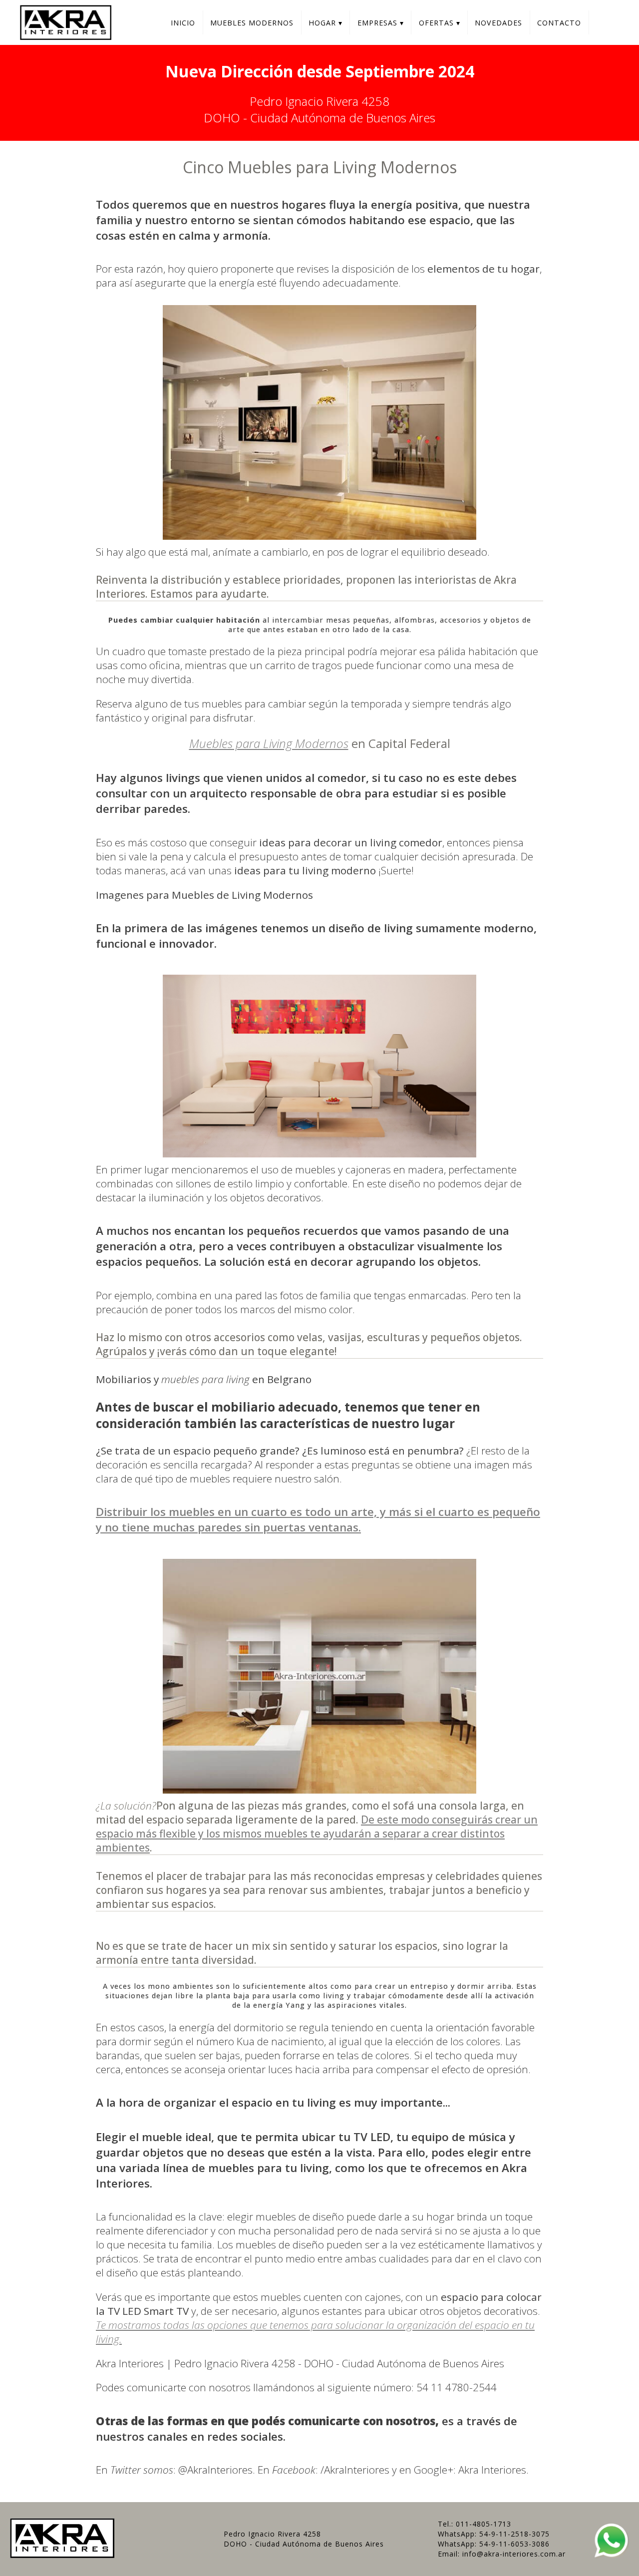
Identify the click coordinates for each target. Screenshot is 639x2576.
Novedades (498, 23)
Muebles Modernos (252, 23)
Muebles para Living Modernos (269, 743)
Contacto (559, 23)
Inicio (183, 23)
